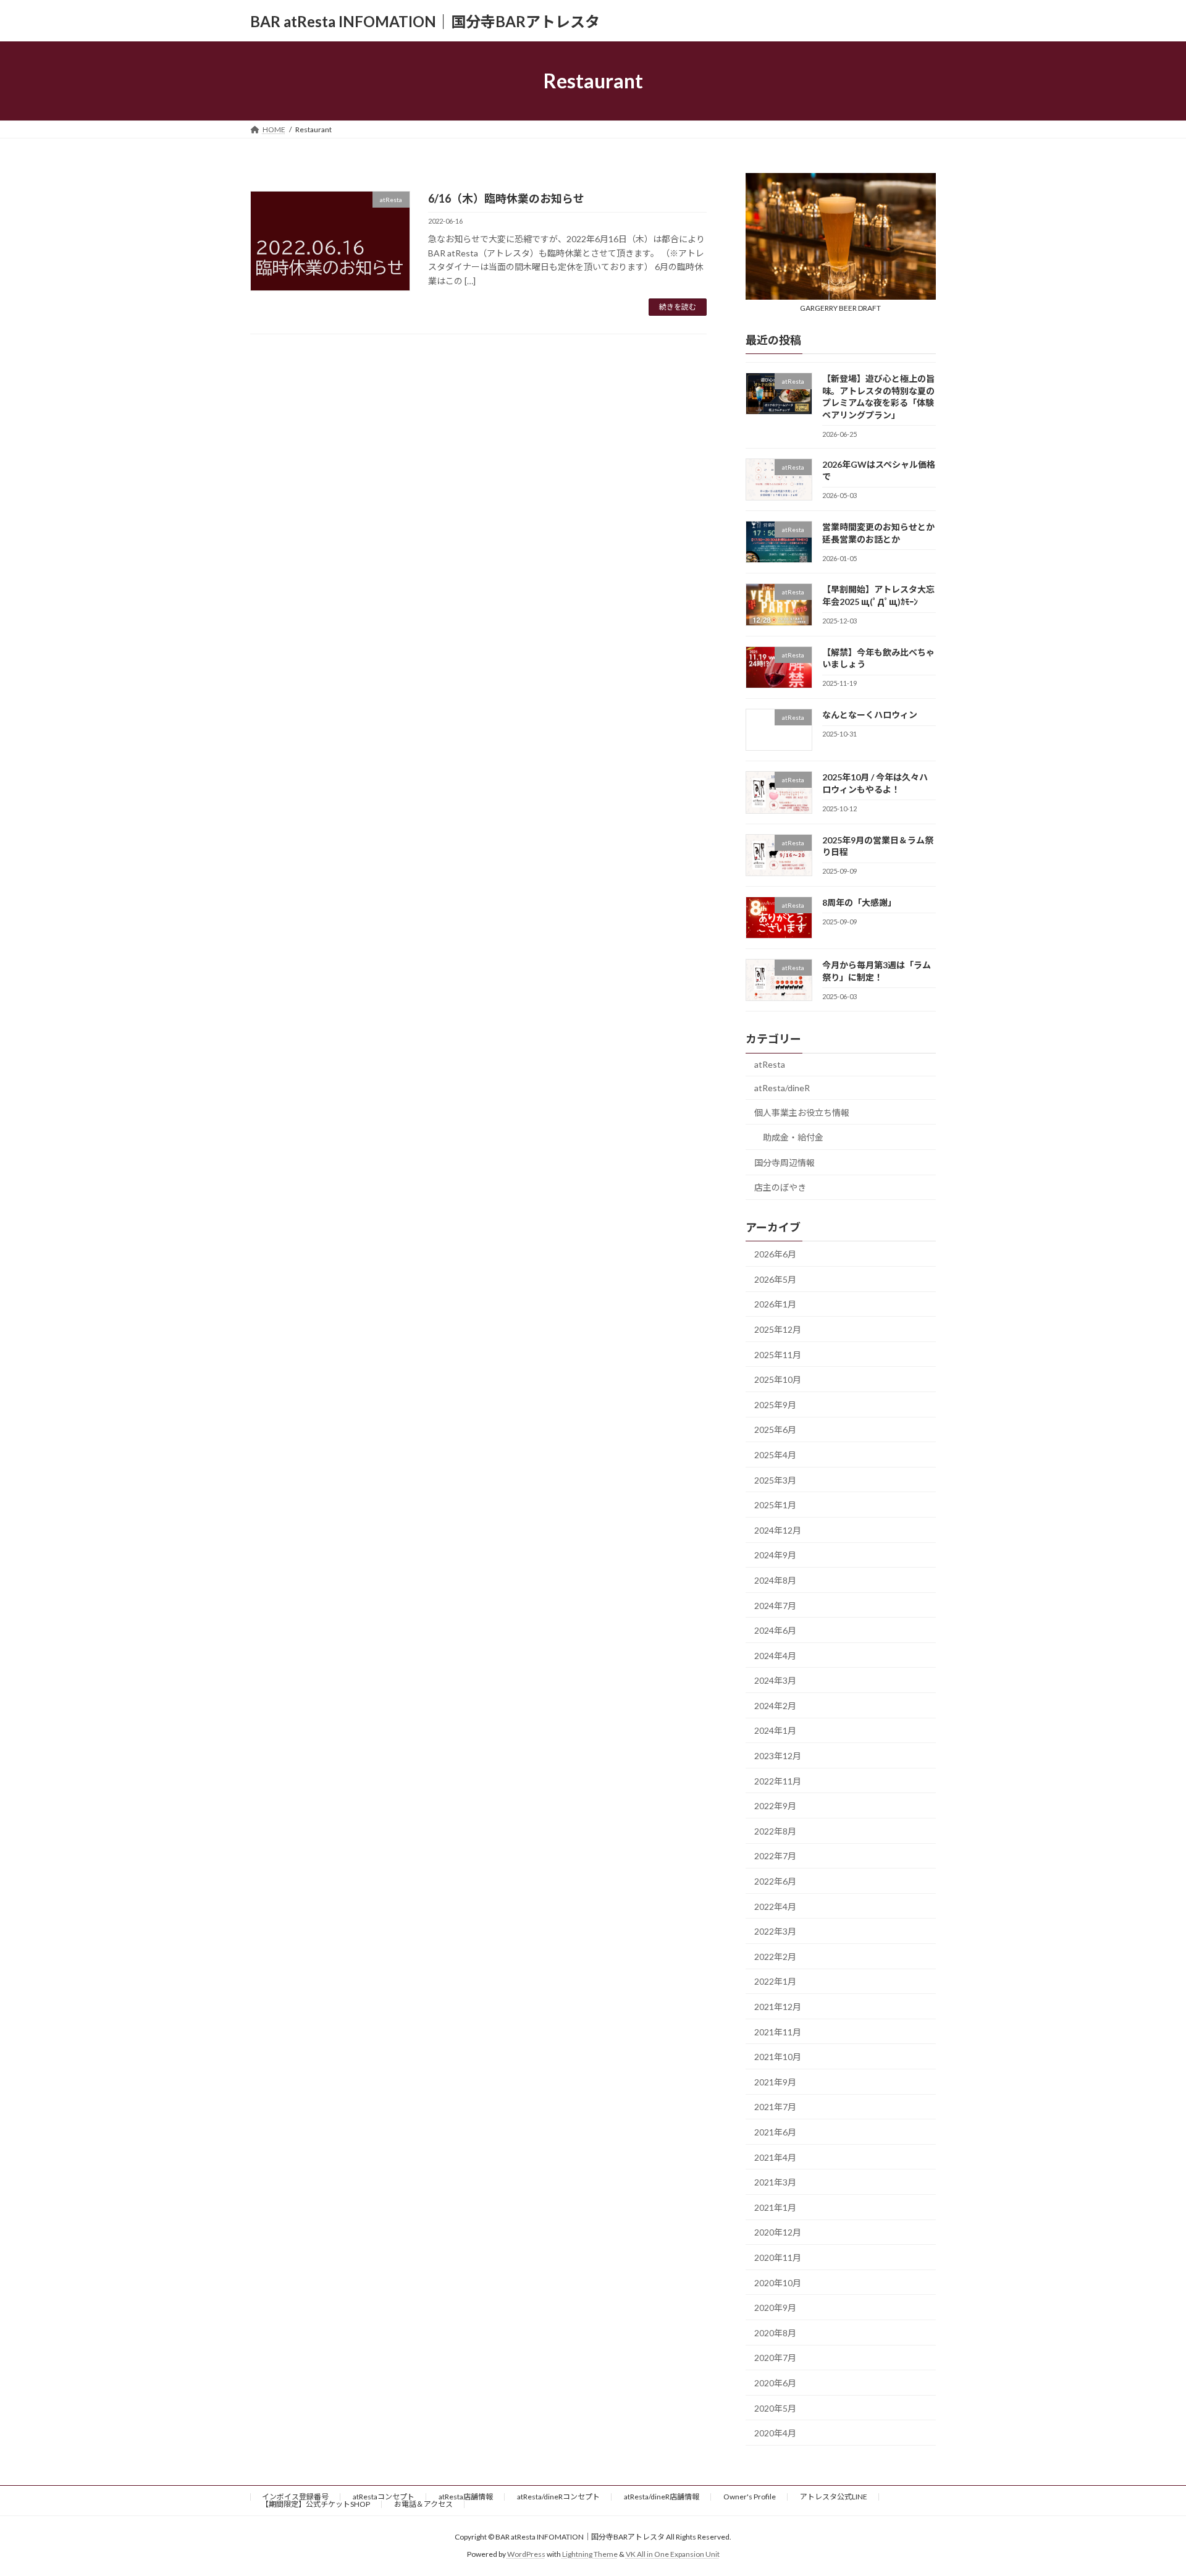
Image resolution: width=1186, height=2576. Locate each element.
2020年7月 (775, 2358)
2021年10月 (778, 2057)
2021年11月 (778, 2032)
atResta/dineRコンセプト (558, 2497)
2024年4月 (775, 1656)
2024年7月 (775, 1606)
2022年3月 (775, 1931)
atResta (770, 1065)
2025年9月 (775, 1405)
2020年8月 (775, 2333)
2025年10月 (778, 1379)
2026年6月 (775, 1254)
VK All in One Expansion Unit (673, 2554)
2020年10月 (778, 2283)
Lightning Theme (590, 2554)
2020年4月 (775, 2433)
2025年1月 (775, 1505)
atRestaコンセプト (384, 2497)
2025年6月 (775, 1430)
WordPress (526, 2554)
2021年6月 (775, 2132)
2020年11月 (778, 2257)
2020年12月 (778, 2233)
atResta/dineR (782, 1088)
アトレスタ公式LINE (834, 2497)
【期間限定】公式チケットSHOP (316, 2504)
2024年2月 (775, 1706)
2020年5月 (775, 2408)
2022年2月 (775, 1957)
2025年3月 (775, 1480)
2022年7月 (775, 1856)
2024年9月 (775, 1556)
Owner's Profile (750, 2497)
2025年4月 (775, 1455)
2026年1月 (775, 1305)
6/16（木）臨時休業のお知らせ (506, 198)
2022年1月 (775, 1982)
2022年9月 (775, 1806)
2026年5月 (775, 1279)
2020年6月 (775, 2383)
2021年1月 (775, 2207)
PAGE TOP (1148, 2487)
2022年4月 (775, 1907)
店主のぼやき (780, 1188)
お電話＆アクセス (423, 2504)
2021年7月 (775, 2107)
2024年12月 (778, 1530)
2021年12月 (778, 2007)
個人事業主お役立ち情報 (802, 1113)
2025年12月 (778, 1329)
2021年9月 (775, 2082)
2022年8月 (775, 1831)
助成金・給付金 (793, 1137)
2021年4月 (775, 2157)
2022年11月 (778, 1781)
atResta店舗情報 (466, 2497)
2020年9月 (775, 2308)
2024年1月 (775, 1731)
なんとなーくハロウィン (870, 715)
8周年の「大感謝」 (859, 902)
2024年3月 (775, 1680)
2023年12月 (778, 1756)
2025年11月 (778, 1355)
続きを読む (678, 307)
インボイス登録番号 (295, 2497)
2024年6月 (775, 1630)
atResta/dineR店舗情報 (662, 2497)
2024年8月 (775, 1580)
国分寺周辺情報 (784, 1163)
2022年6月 (775, 1881)
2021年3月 (775, 2182)
